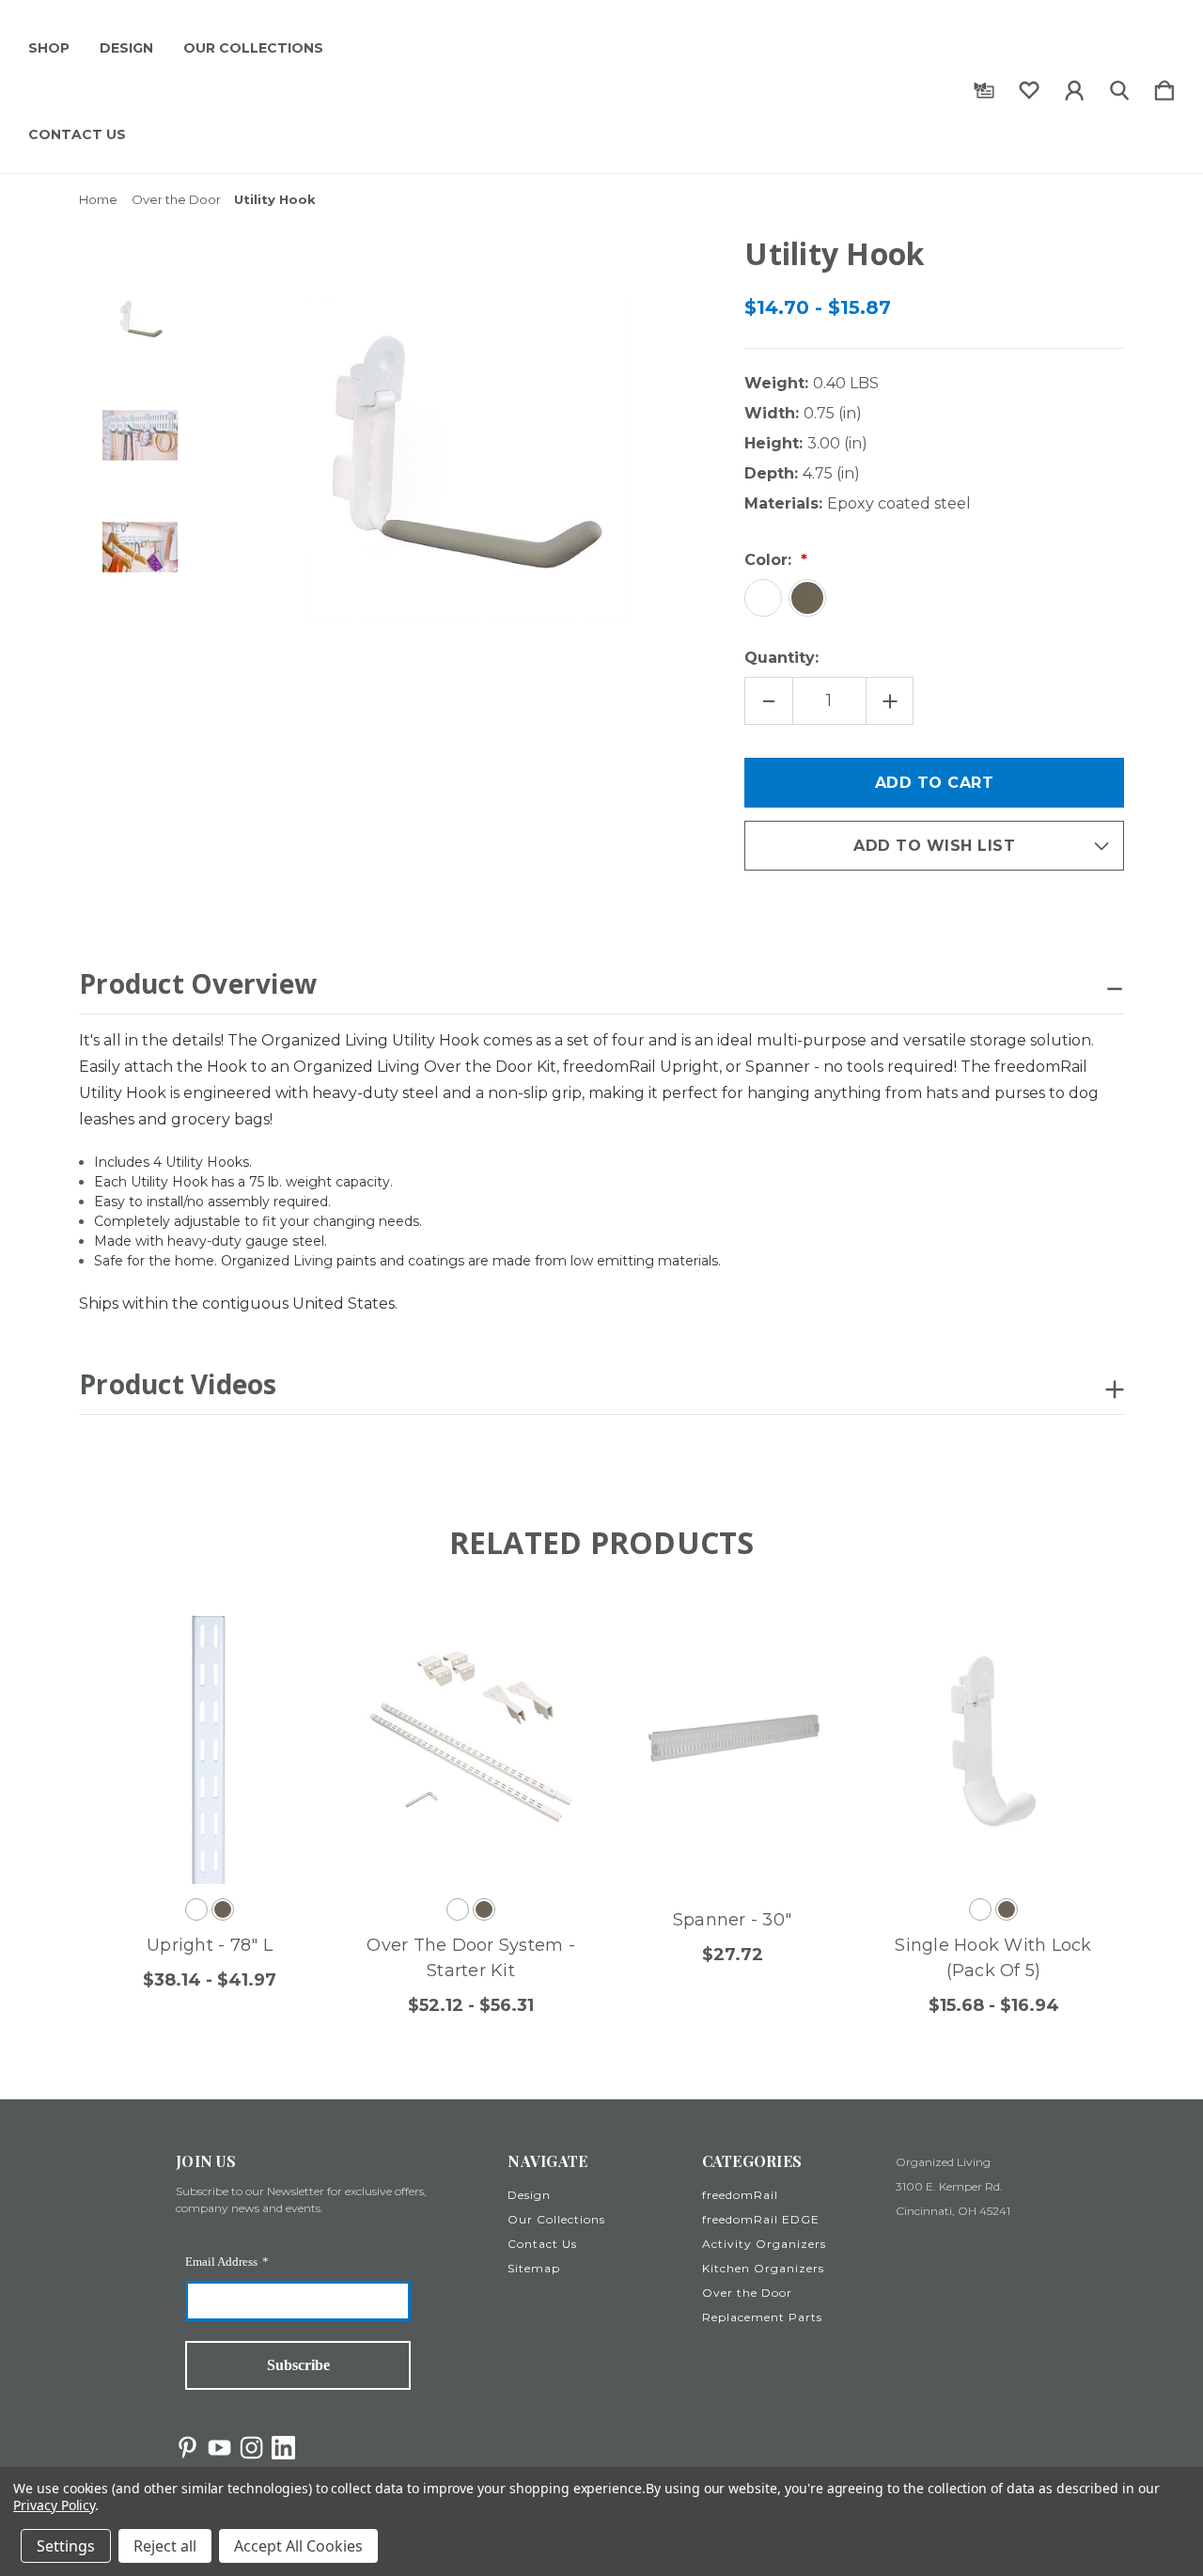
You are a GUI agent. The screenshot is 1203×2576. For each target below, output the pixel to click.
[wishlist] (1029, 86)
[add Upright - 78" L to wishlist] (284, 1631)
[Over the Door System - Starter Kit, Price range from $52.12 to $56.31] (471, 1741)
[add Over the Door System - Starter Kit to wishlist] (545, 1631)
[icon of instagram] (251, 2448)
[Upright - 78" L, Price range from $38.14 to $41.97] (210, 1741)
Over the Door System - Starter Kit (471, 1958)
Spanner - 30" (732, 1920)
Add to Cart (713, 1838)
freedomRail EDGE (761, 2219)
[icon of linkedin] (283, 2448)
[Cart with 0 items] (1164, 86)
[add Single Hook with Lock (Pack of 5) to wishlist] (1068, 1631)
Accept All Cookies (298, 2546)
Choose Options (191, 1838)
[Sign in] (1074, 86)
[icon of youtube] (219, 2448)
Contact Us (77, 134)
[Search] (1119, 86)
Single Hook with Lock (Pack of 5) (993, 1958)
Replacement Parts (762, 2317)
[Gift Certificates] (984, 86)
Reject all (165, 2546)
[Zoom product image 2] (140, 547)
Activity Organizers (764, 2244)
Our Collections (253, 48)
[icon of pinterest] (187, 2448)
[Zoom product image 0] (140, 323)
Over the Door (747, 2293)
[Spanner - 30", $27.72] (732, 1741)
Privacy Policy (54, 2505)
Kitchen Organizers (763, 2268)
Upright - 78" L (210, 1945)
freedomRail (740, 2195)
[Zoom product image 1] (140, 435)
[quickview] (284, 1683)
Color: (770, 560)
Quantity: (781, 658)
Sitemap (534, 2268)
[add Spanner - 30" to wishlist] (806, 1631)
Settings (66, 2546)
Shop (49, 48)
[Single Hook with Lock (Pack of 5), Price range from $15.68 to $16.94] (993, 1741)
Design (126, 48)
